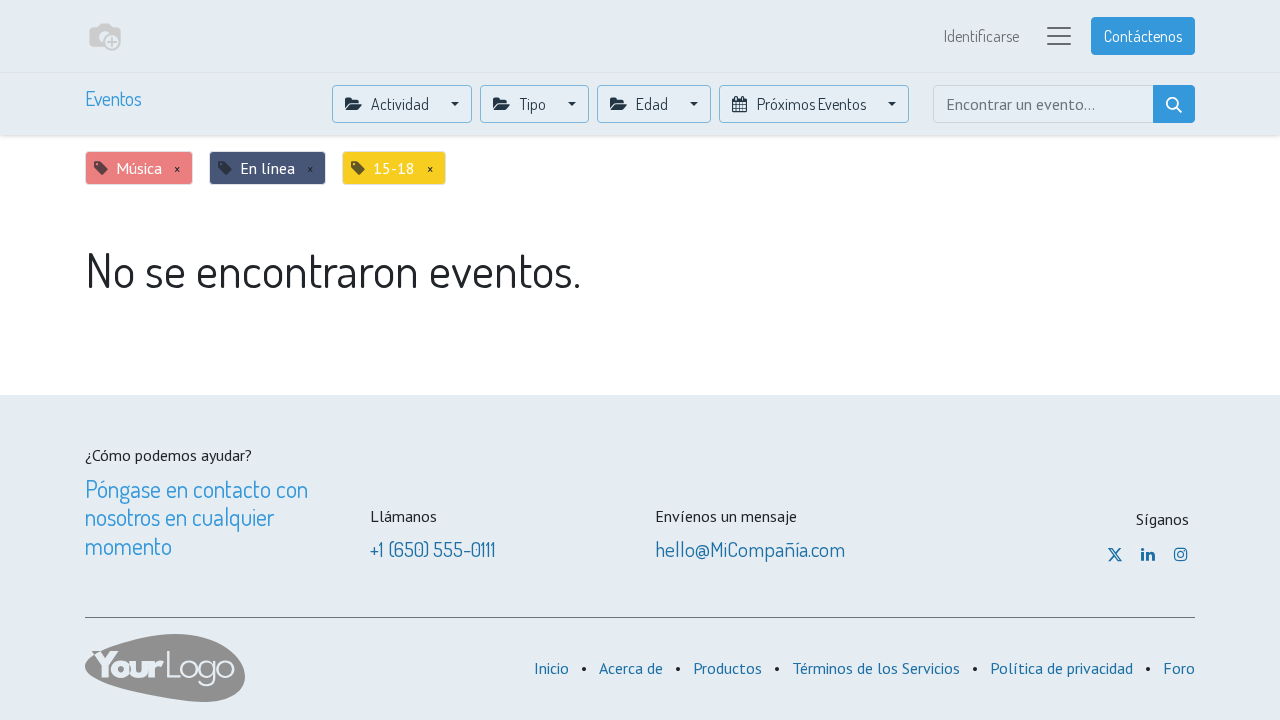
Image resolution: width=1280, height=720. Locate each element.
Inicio (551, 668)
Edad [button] (652, 104)
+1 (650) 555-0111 (433, 548)
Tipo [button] (533, 104)
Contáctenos (1143, 36)
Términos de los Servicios (876, 668)
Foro (1179, 668)
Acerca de (631, 668)
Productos (727, 668)
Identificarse (981, 36)
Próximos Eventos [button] (811, 104)
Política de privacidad (1061, 668)
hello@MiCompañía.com (750, 548)
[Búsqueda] (1174, 104)
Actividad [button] (400, 104)
